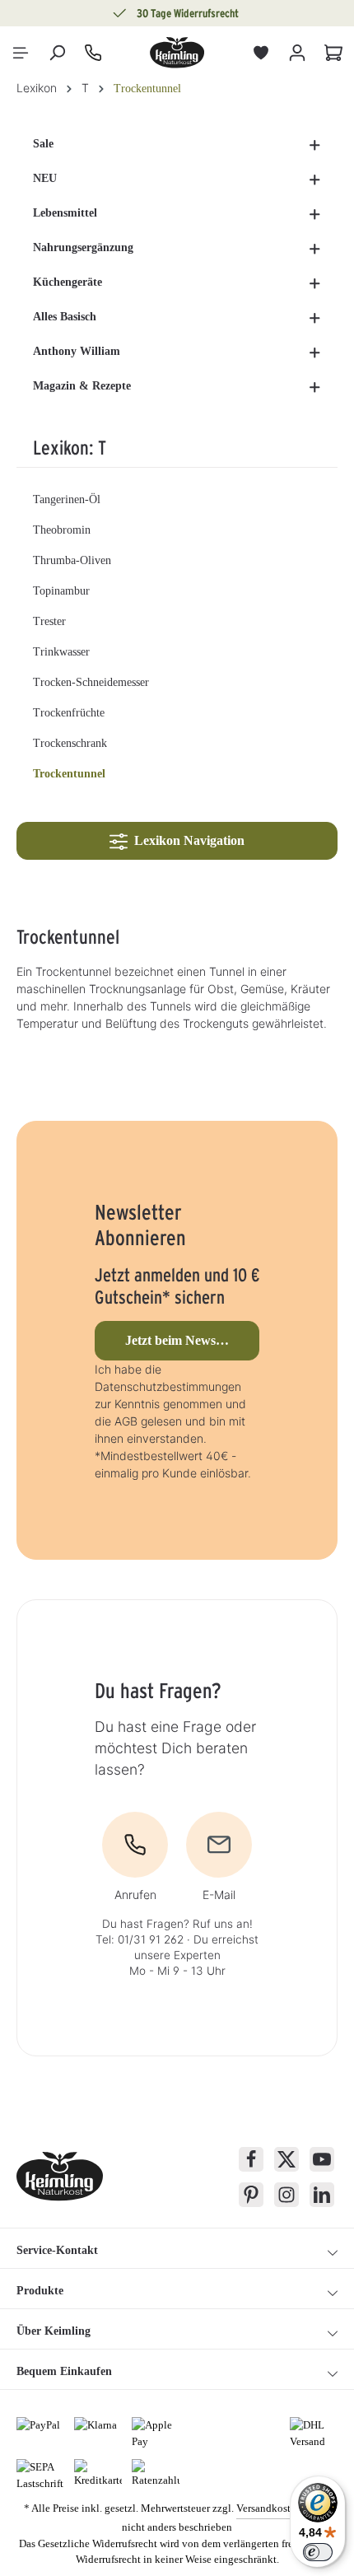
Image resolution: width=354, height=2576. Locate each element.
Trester (49, 621)
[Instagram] (286, 2195)
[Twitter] (286, 2159)
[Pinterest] (251, 2195)
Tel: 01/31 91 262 (140, 1939)
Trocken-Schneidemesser (91, 682)
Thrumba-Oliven (72, 560)
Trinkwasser (61, 652)
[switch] (318, 2552)
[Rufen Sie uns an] (93, 53)
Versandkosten (269, 2508)
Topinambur (61, 591)
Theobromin (62, 530)
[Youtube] (322, 2159)
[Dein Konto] (297, 53)
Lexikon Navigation (186, 840)
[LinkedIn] (322, 2195)
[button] (315, 144)
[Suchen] (57, 53)
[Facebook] (251, 2159)
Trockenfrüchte (69, 713)
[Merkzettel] (261, 53)
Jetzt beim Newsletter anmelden (192, 1340)
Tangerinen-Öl (67, 499)
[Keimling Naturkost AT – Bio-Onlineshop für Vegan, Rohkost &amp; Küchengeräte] (177, 53)
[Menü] (21, 53)
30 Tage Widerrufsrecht (188, 13)
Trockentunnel (69, 774)
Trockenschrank (70, 743)
